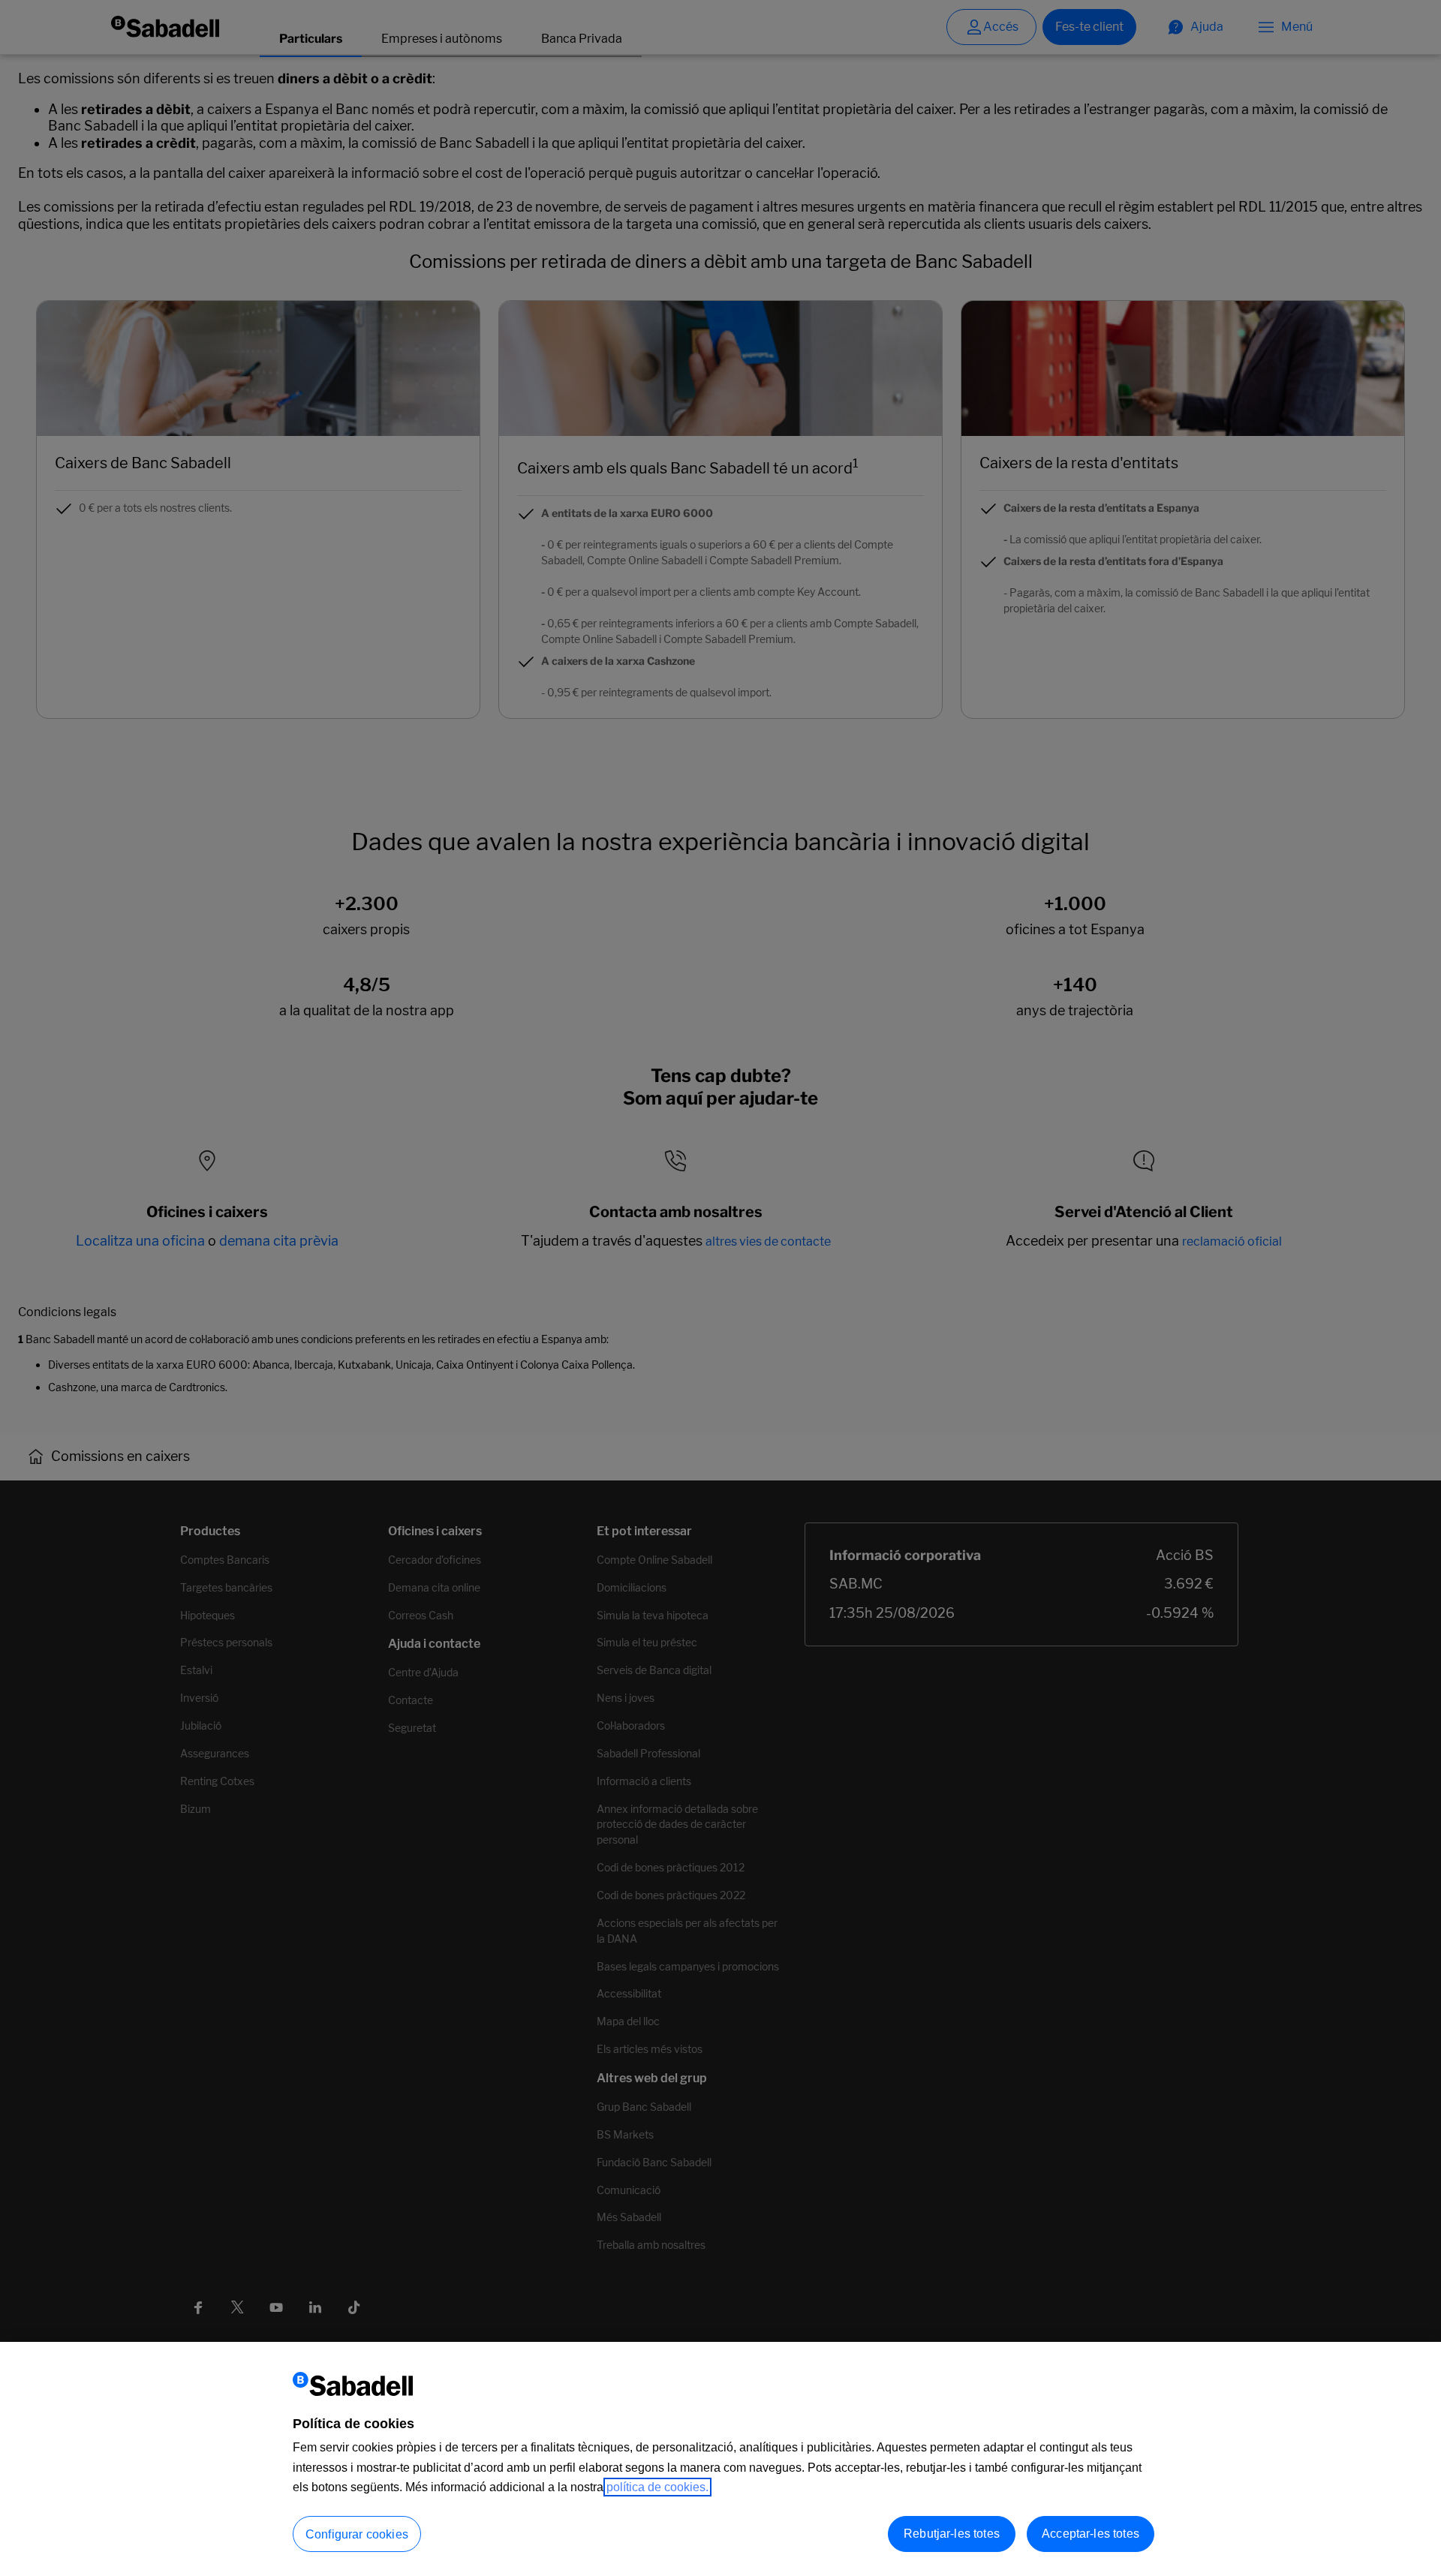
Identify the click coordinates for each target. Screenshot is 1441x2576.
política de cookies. (657, 2487)
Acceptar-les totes (1091, 2534)
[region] (720, 2459)
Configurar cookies (357, 2534)
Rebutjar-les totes (952, 2534)
